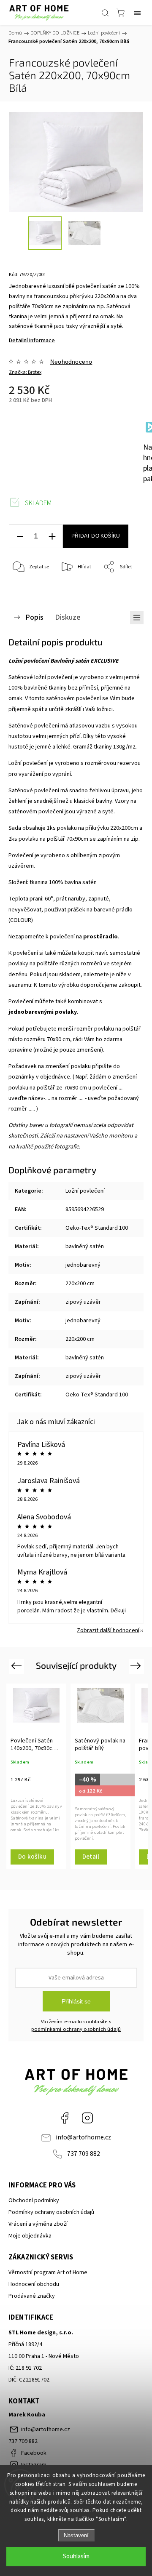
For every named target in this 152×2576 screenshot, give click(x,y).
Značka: (25, 372)
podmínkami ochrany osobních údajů (76, 2029)
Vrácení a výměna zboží (38, 2224)
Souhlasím (76, 2556)
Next (137, 1666)
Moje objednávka (30, 2236)
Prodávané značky (32, 2296)
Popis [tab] (34, 617)
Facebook (65, 2118)
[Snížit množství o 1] (20, 537)
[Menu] (137, 13)
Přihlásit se (76, 2001)
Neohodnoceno (71, 362)
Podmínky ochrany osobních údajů (51, 2212)
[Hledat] (105, 13)
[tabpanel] (36, 1776)
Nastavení (76, 2535)
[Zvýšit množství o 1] (52, 537)
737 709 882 (84, 2154)
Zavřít (125, 589)
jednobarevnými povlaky (43, 1012)
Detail (91, 1857)
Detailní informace (32, 341)
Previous (18, 1666)
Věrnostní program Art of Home (48, 2272)
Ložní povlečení (85, 1191)
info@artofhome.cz (83, 2137)
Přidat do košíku (96, 536)
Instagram (87, 2118)
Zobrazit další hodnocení (108, 1630)
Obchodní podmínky (34, 2200)
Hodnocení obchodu (34, 2284)
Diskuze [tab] (68, 617)
